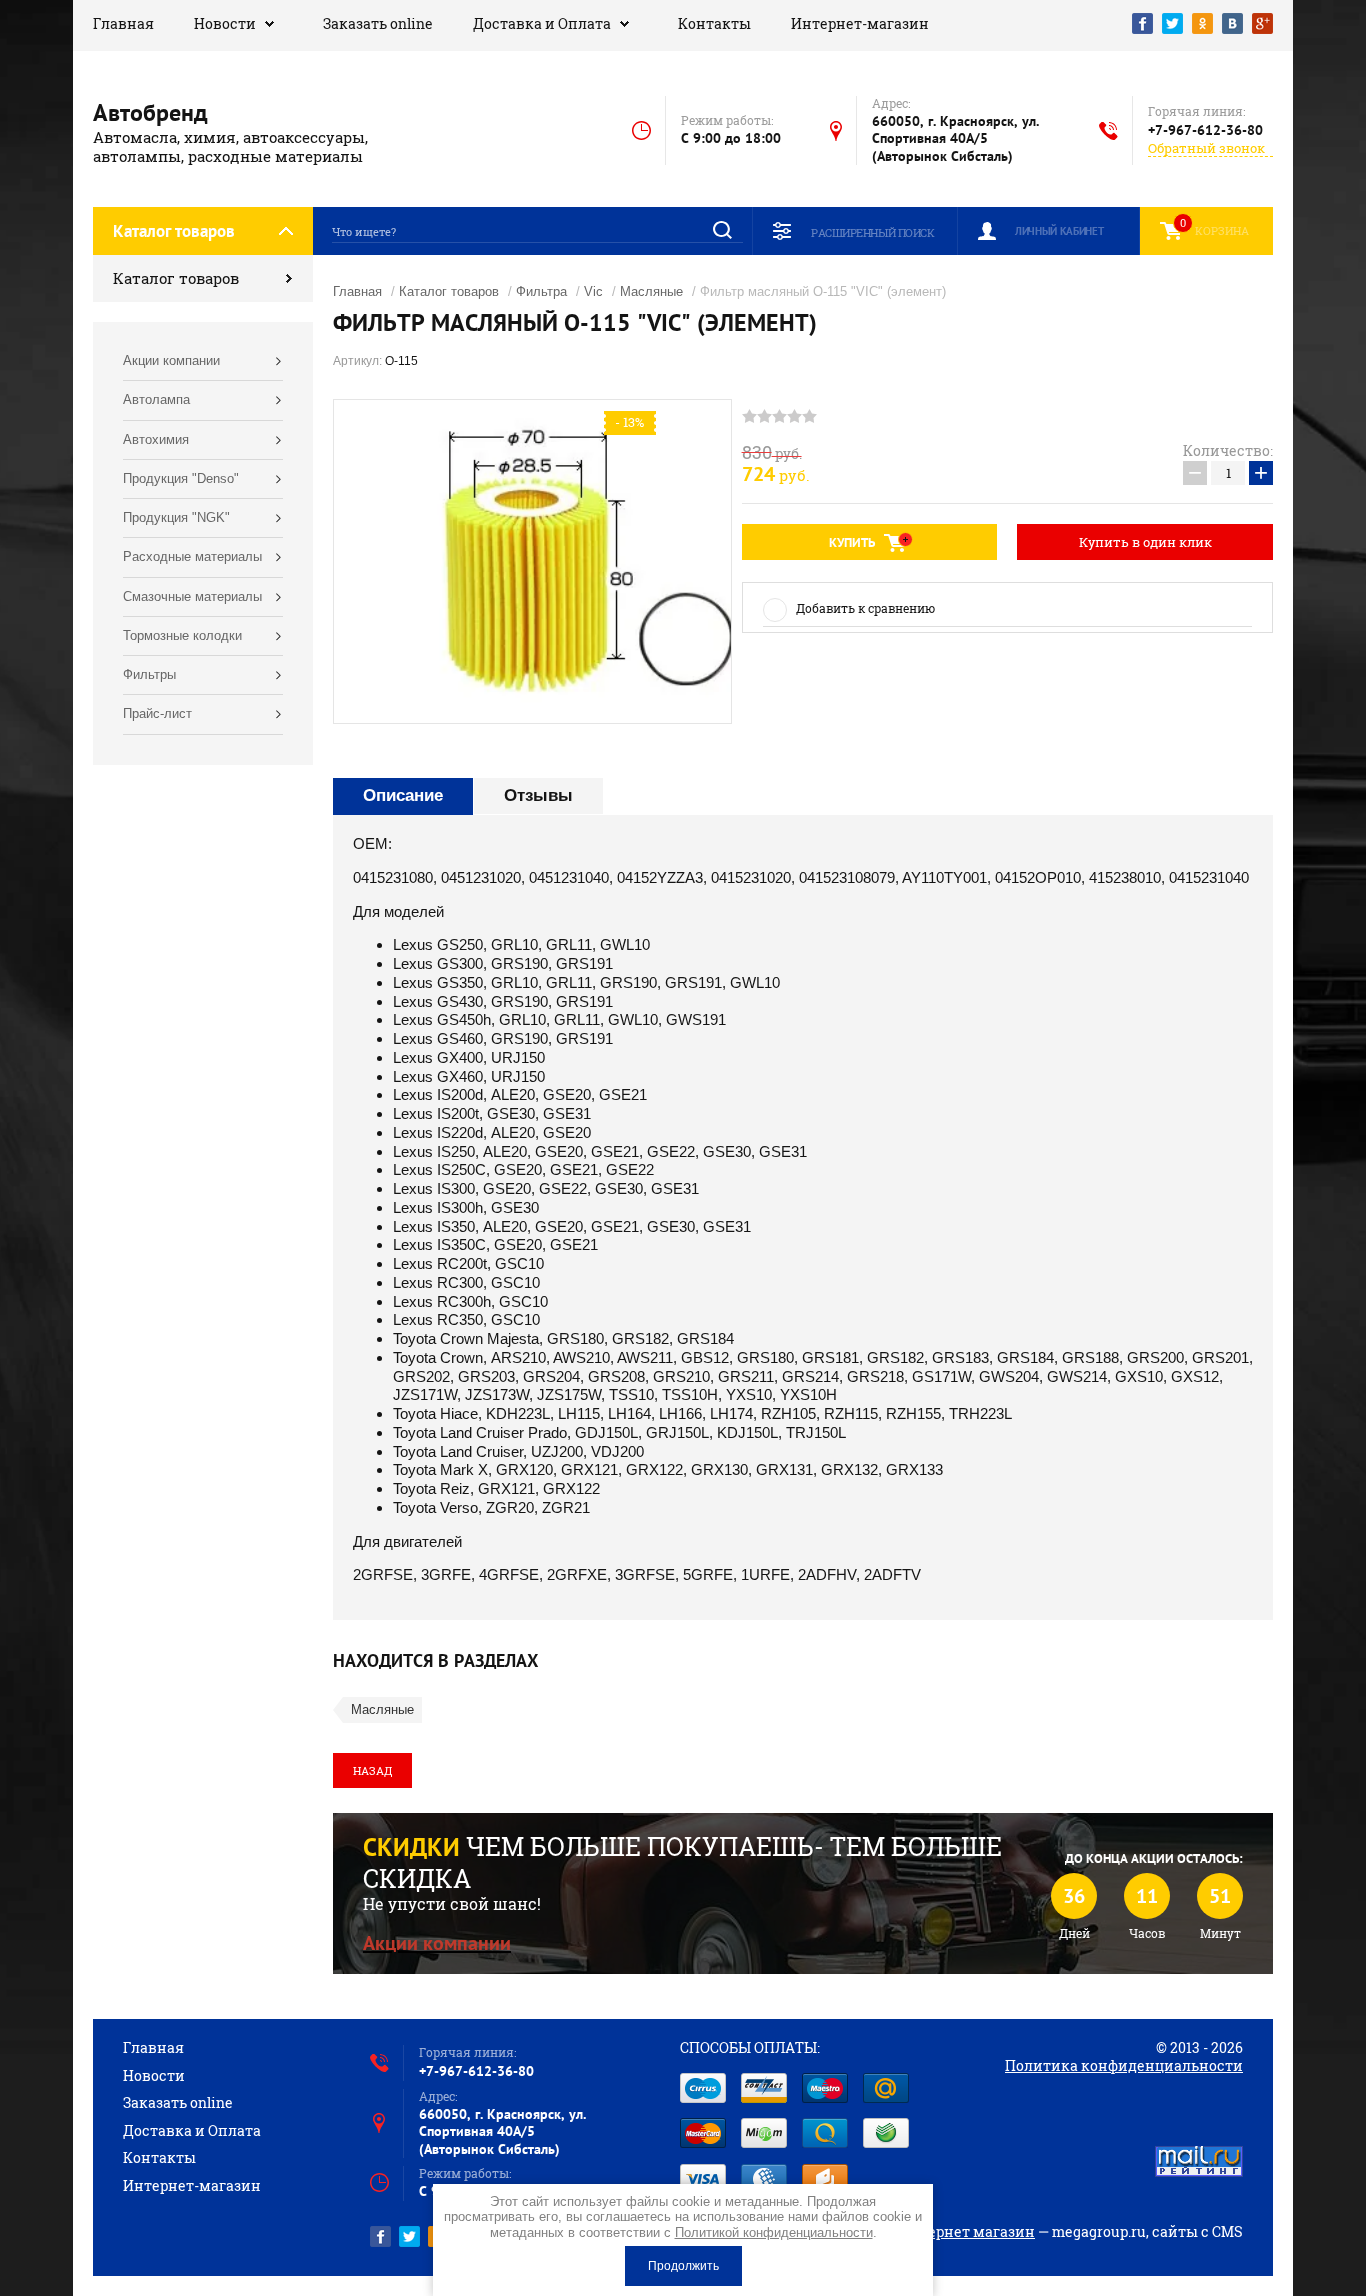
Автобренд (150, 112)
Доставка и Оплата (542, 23)
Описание (403, 795)
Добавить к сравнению (865, 608)
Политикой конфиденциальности (774, 2232)
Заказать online (378, 23)
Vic (593, 291)
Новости (225, 23)
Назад (372, 1770)
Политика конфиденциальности (1124, 2065)
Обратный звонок (1206, 148)
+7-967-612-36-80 (1205, 130)
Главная (123, 23)
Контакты (714, 23)
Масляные (651, 291)
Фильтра (541, 291)
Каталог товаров (176, 278)
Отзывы (538, 795)
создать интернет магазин (938, 2231)
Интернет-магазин (860, 23)
